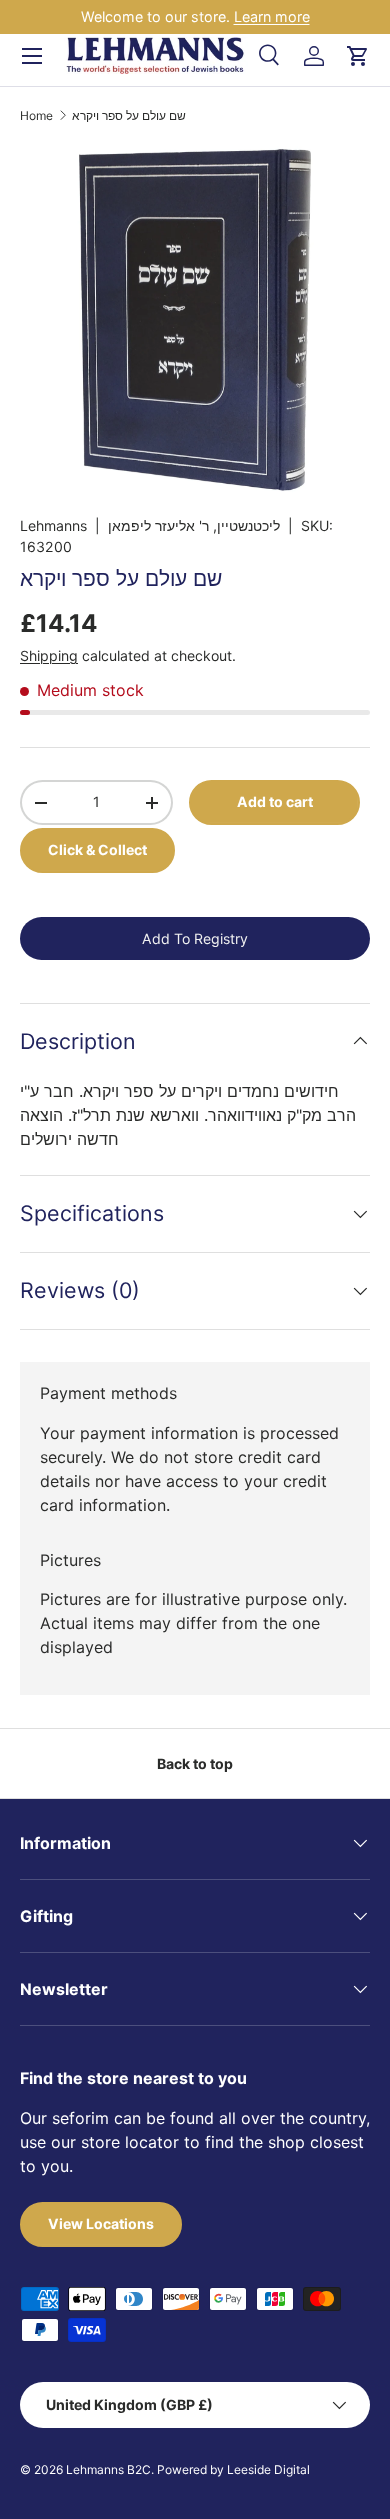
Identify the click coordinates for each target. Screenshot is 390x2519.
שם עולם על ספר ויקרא (129, 116)
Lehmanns (53, 525)
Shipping (49, 655)
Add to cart (275, 801)
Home (36, 116)
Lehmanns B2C (108, 2469)
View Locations (101, 2223)
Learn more (272, 16)
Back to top (195, 1763)
